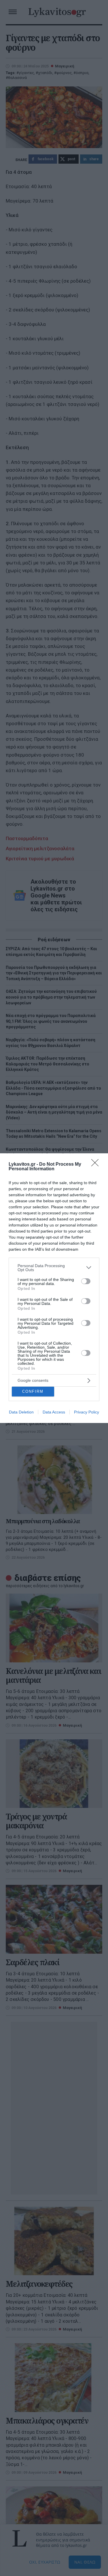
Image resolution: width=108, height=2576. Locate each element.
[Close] (97, 1165)
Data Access (54, 1412)
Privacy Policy (87, 1412)
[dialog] (54, 1288)
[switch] (86, 1281)
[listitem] (54, 1268)
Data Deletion (21, 1412)
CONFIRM (33, 1391)
